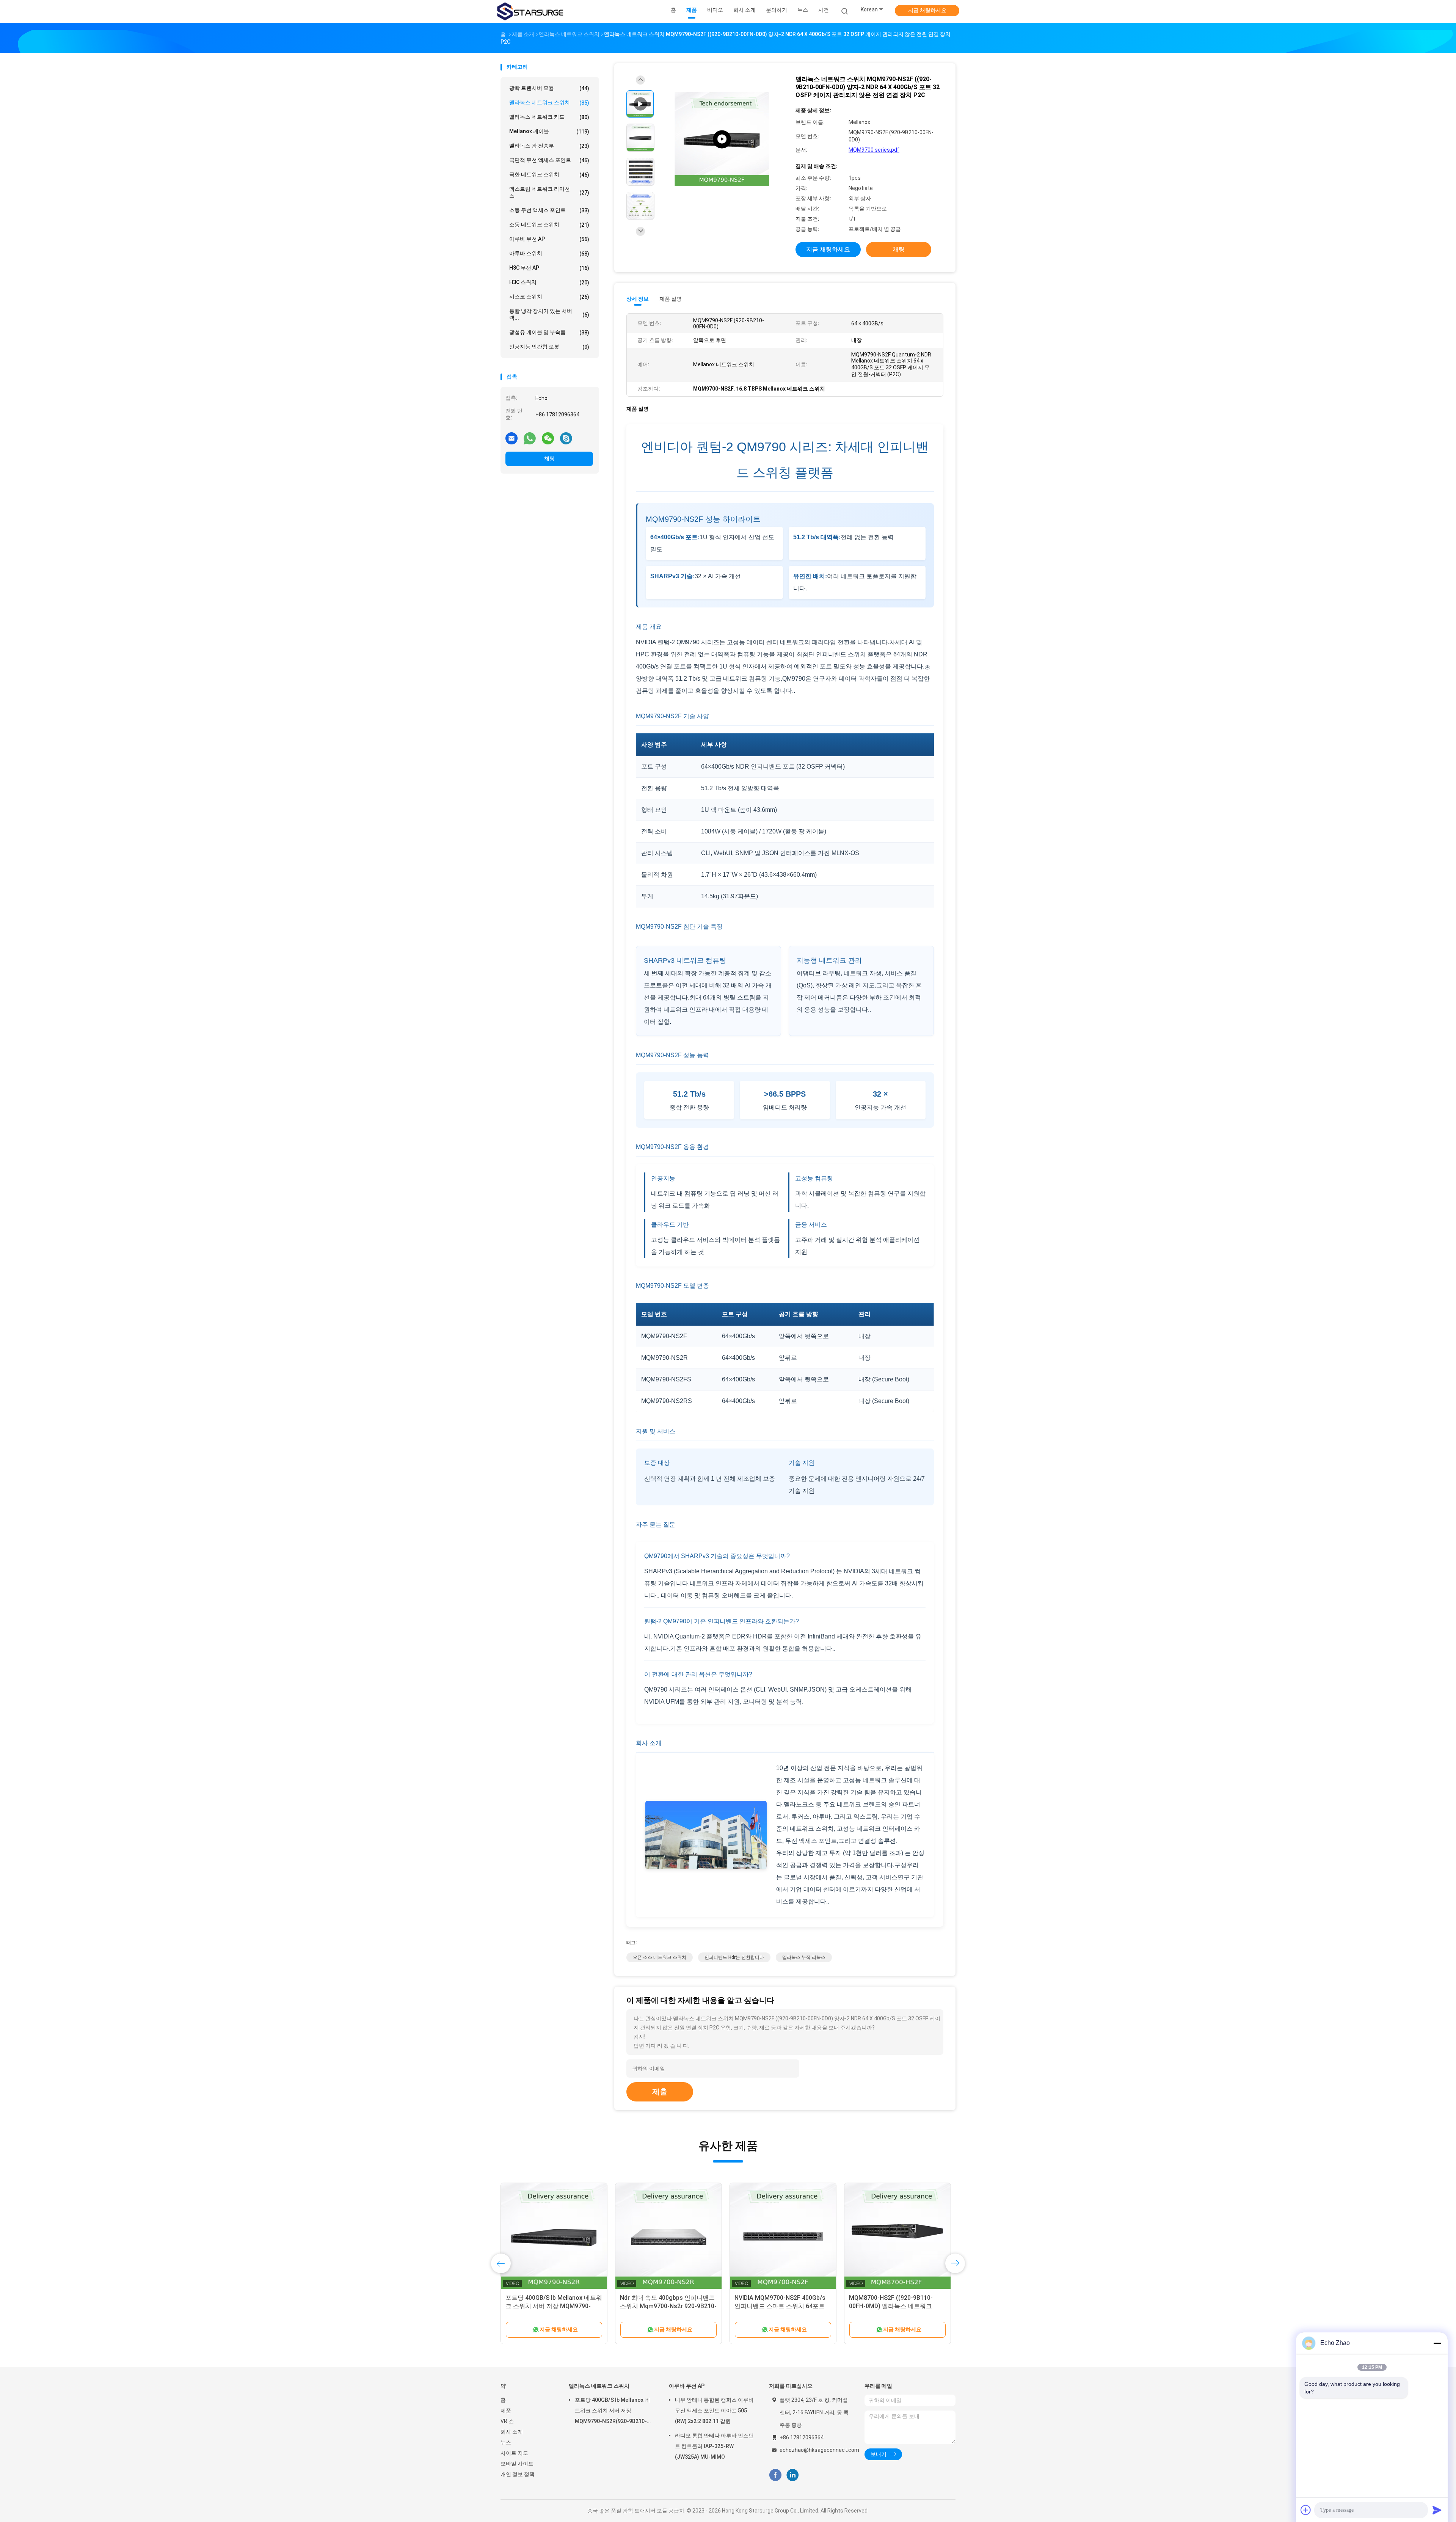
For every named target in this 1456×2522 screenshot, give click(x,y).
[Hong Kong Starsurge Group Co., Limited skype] (566, 438)
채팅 (549, 458)
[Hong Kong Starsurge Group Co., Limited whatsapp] (530, 438)
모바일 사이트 (517, 2464)
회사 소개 (512, 2432)
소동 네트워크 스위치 (549, 225)
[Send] (1437, 2510)
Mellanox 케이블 (549, 131)
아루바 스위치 (549, 253)
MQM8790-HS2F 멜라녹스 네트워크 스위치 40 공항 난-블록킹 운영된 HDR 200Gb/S (668, 2306)
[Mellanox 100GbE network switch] (722, 139)
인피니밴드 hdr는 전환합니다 (734, 1957)
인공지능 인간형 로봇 (549, 347)
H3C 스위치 (549, 282)
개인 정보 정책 (518, 2474)
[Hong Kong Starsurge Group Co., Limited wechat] (548, 438)
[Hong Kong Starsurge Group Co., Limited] (530, 11)
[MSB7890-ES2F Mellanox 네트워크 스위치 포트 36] (897, 2236)
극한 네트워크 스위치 (549, 175)
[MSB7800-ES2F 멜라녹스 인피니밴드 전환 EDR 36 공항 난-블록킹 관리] (554, 2236)
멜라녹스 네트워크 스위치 (549, 103)
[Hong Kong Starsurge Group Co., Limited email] (511, 438)
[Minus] (1437, 2343)
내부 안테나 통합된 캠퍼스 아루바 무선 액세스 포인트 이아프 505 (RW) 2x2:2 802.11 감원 (714, 2411)
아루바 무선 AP (549, 239)
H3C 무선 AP (549, 268)
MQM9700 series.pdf (874, 150)
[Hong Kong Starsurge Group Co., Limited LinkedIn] (793, 2475)
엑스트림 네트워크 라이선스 (549, 192)
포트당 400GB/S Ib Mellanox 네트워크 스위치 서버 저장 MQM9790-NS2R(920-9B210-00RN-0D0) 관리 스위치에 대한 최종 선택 (612, 2412)
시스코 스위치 (549, 297)
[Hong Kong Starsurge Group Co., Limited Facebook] (775, 2475)
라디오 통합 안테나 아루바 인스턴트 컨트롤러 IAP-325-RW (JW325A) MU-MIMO (714, 2446)
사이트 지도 (514, 2453)
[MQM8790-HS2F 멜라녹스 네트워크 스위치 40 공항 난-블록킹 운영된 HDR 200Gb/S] (668, 2236)
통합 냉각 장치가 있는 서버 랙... (549, 314)
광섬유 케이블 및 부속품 (549, 332)
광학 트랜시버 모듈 (549, 88)
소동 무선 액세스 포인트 (549, 210)
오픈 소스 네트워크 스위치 (660, 1957)
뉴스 (506, 2442)
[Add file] (1306, 2510)
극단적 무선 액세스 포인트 (549, 160)
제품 (506, 2411)
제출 (660, 2092)
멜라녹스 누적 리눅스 (804, 1957)
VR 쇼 (507, 2421)
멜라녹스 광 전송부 (549, 146)
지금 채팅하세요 (927, 10)
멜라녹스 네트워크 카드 (549, 117)
